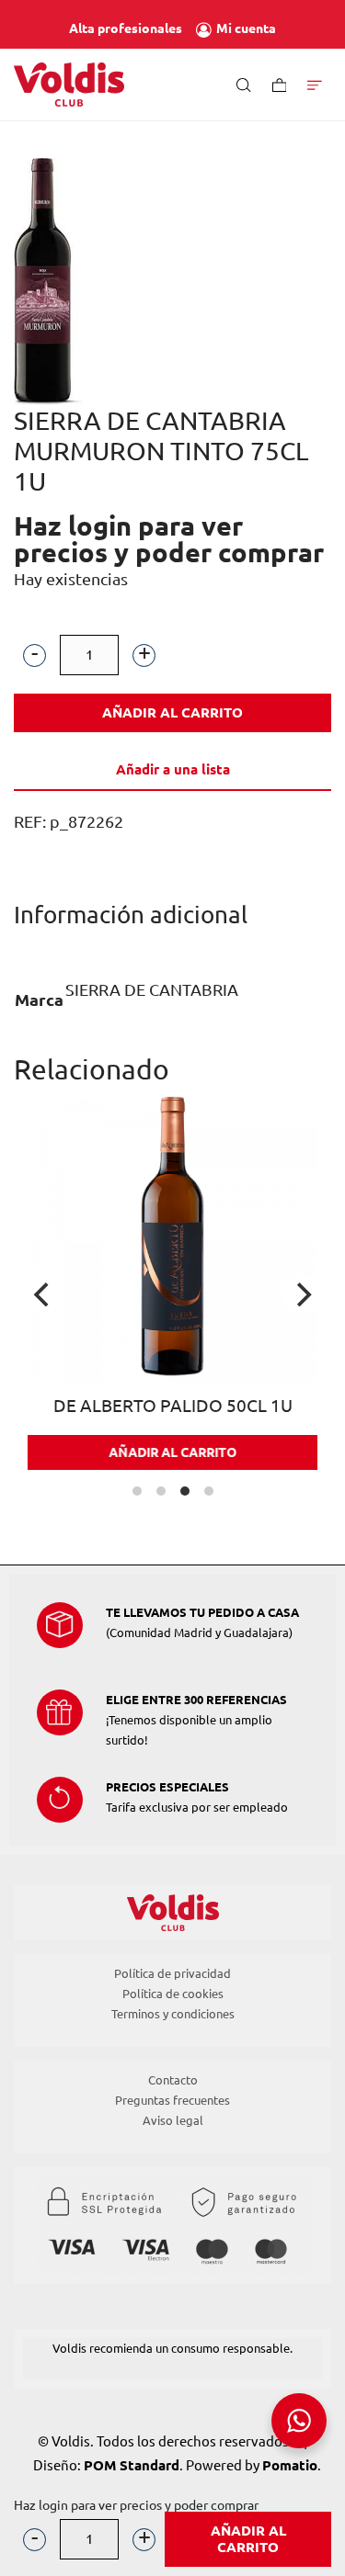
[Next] (302, 1294)
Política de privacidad (172, 1973)
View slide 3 (185, 1491)
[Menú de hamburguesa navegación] (315, 84)
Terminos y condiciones (173, 2014)
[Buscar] (244, 84)
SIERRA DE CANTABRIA (152, 989)
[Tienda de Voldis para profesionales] (69, 85)
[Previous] (43, 1294)
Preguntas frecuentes (172, 2100)
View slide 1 (137, 1491)
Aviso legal (173, 2120)
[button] (34, 655)
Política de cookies (173, 1994)
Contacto (173, 2080)
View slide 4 (209, 1491)
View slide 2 (161, 1491)
